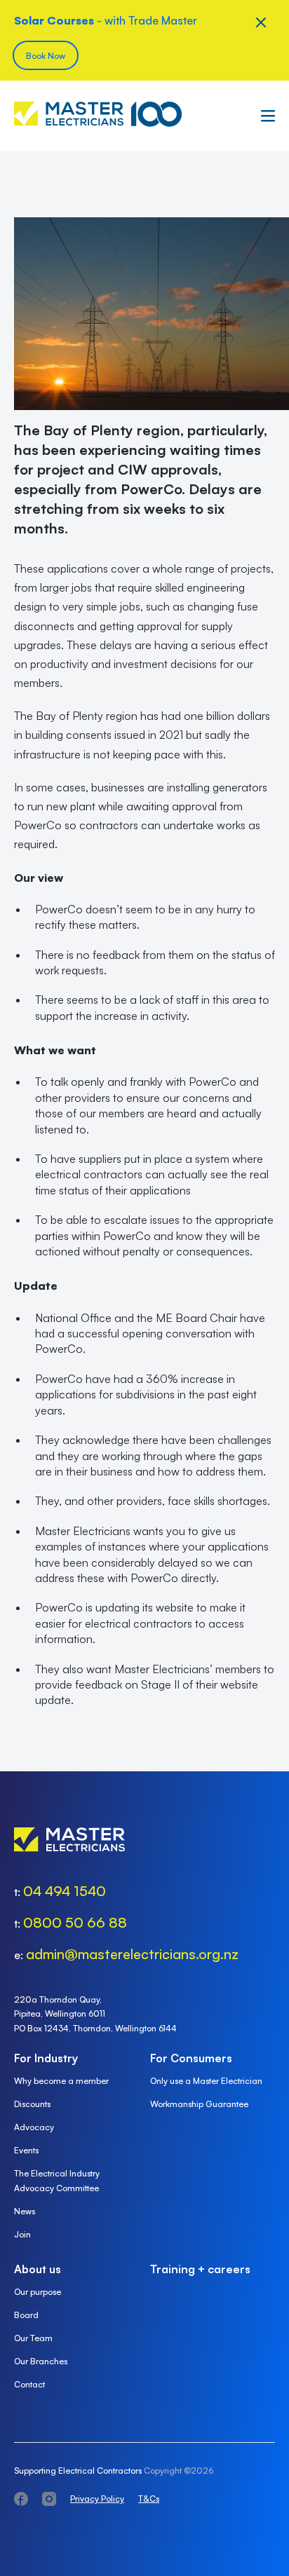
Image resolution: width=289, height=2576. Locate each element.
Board (26, 2315)
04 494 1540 (65, 1891)
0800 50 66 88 (75, 1922)
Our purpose (38, 2292)
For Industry (46, 2058)
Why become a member (61, 2081)
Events (26, 2150)
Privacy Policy (97, 2499)
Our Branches (41, 2361)
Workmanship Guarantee (199, 2104)
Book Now (46, 56)
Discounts (32, 2104)
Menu (264, 116)
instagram (49, 2499)
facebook (21, 2499)
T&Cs (149, 2499)
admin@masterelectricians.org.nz (132, 1954)
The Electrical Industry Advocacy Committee (57, 2181)
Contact (29, 2384)
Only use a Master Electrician (206, 2081)
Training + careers (200, 2269)
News (25, 2211)
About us (38, 2269)
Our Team (33, 2338)
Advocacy (34, 2127)
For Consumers (191, 2058)
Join (22, 2234)
